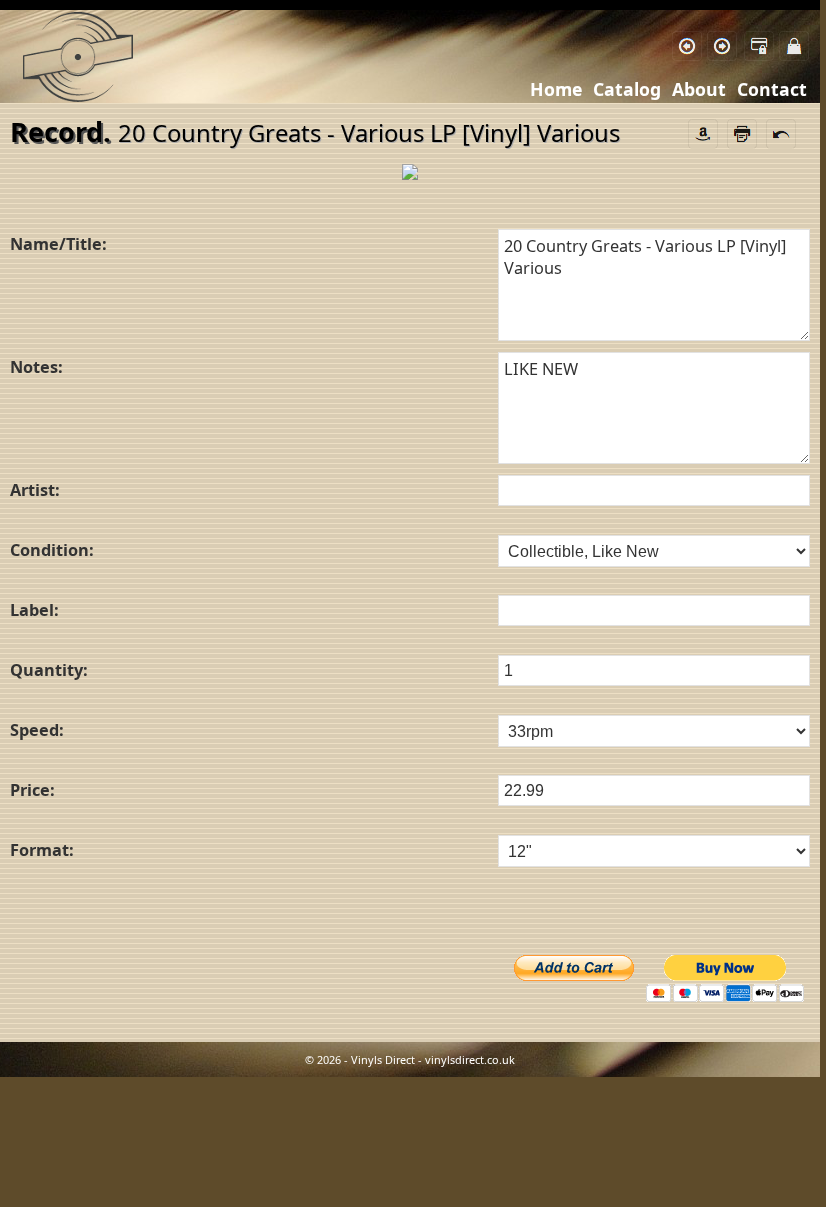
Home (556, 89)
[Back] (687, 46)
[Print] (742, 131)
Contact (772, 89)
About (699, 89)
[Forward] (722, 46)
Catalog (627, 89)
